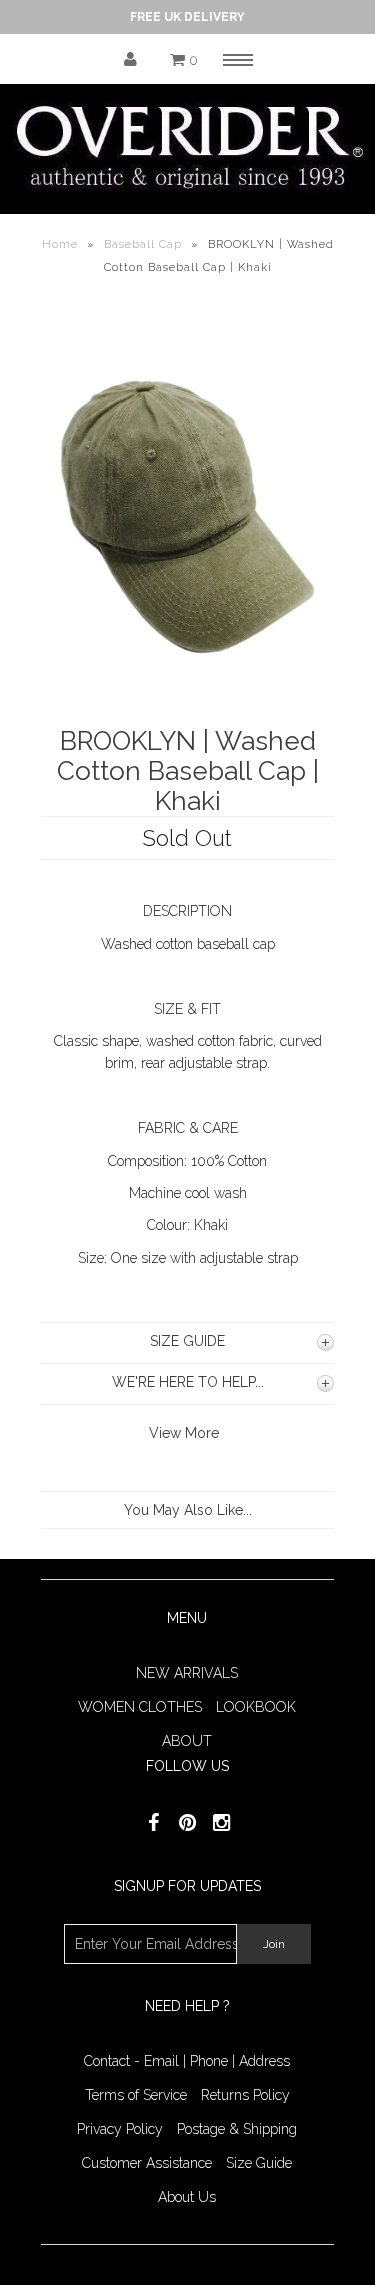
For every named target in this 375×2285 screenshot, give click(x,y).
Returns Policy (245, 2095)
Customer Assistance (147, 2163)
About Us (187, 2197)
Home (60, 244)
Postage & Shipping (237, 2129)
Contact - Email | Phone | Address (187, 2061)
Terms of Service (136, 2095)
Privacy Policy (120, 2129)
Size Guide (259, 2163)
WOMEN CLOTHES (140, 1707)
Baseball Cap (143, 244)
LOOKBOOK (256, 1707)
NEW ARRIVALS (187, 1673)
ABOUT (187, 1741)
